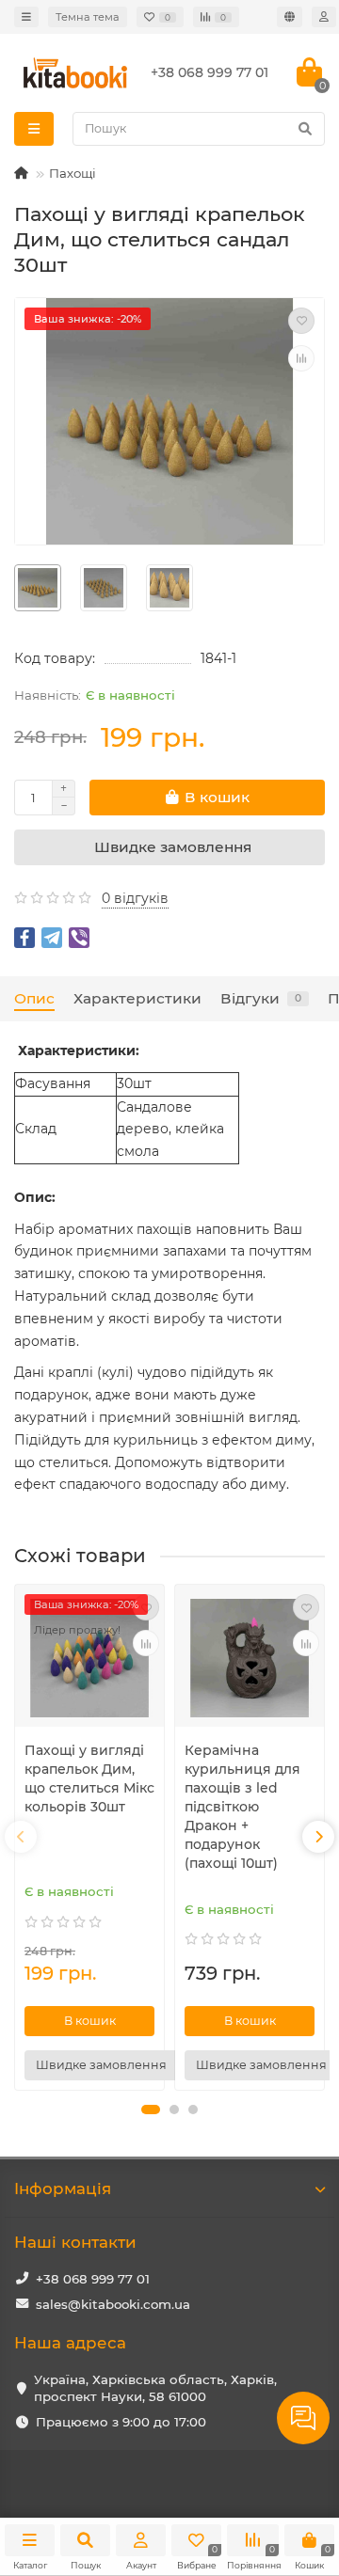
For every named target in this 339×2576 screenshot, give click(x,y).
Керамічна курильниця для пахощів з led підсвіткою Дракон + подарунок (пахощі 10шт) (242, 1807)
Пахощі (73, 173)
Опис (34, 998)
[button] (151, 2110)
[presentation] (21, 1837)
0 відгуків (135, 898)
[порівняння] (301, 358)
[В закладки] (301, 321)
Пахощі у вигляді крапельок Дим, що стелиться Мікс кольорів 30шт (89, 1778)
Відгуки (261, 998)
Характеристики (137, 998)
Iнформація (63, 2189)
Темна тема (88, 17)
